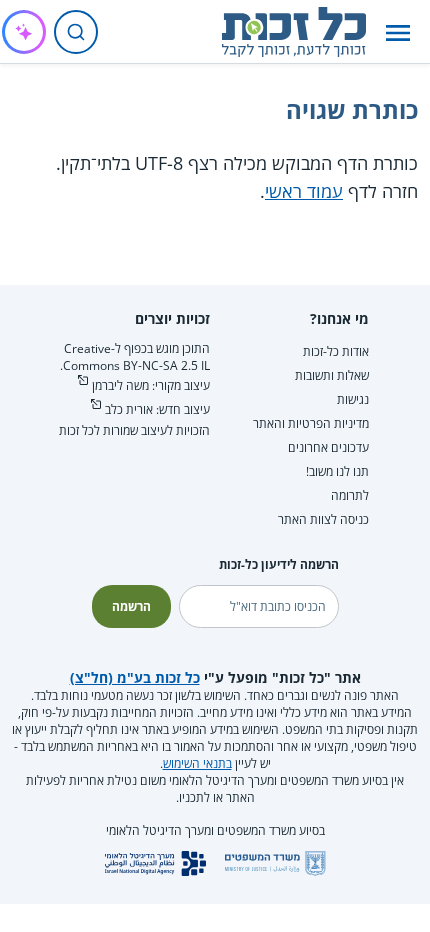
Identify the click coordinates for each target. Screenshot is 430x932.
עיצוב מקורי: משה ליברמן (151, 385)
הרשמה (131, 606)
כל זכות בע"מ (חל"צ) (135, 677)
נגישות (353, 399)
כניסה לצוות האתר (323, 519)
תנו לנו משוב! (337, 471)
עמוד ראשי (304, 191)
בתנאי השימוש (197, 763)
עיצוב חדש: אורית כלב (157, 409)
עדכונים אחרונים (328, 447)
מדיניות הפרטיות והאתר (311, 423)
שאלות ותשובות (332, 375)
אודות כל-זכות (336, 351)
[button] (398, 32)
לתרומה (350, 495)
